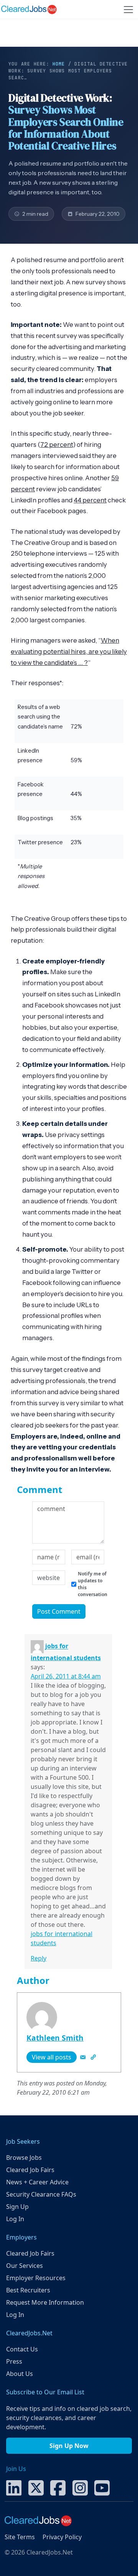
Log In (15, 2219)
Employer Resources (36, 2278)
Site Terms (20, 2537)
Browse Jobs (24, 2158)
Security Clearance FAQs (41, 2194)
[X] (36, 2487)
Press (14, 2361)
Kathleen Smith (55, 2038)
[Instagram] (80, 2487)
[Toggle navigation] (128, 10)
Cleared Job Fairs (30, 2170)
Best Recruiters (28, 2290)
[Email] (84, 2057)
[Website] (93, 2057)
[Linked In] (14, 2487)
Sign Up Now (69, 2446)
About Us (20, 2374)
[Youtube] (102, 2487)
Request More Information (45, 2302)
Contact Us (22, 2349)
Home (59, 64)
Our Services (25, 2266)
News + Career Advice (37, 2182)
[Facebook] (58, 2487)
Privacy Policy (62, 2537)
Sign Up (17, 2207)
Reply (39, 1958)
